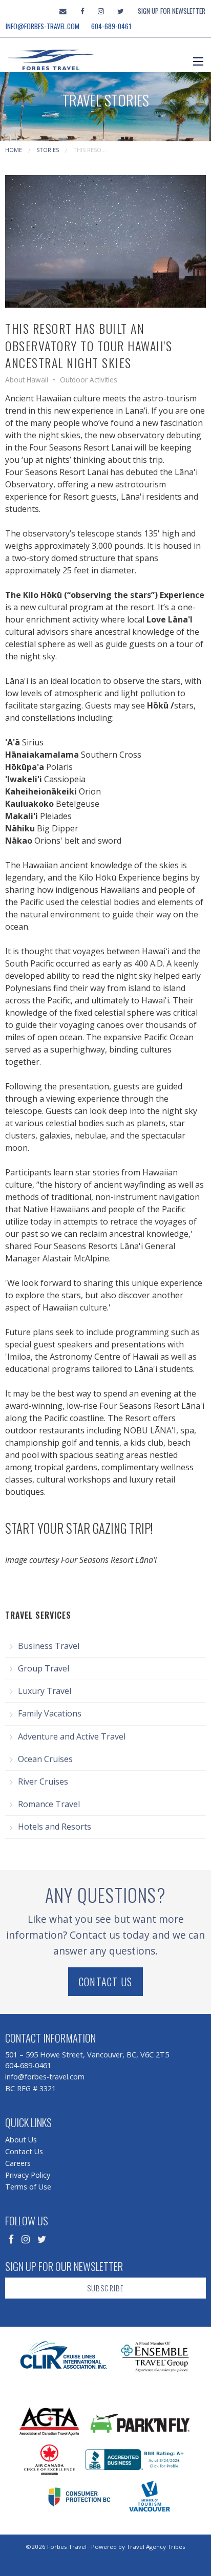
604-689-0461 (111, 26)
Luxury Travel (45, 1691)
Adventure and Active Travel (72, 1736)
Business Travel (49, 1646)
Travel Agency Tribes (156, 2547)
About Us (21, 2140)
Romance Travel (49, 1804)
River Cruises (43, 1781)
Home (14, 150)
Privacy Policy (28, 2175)
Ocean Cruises (45, 1759)
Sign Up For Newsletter (172, 11)
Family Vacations (50, 1713)
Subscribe (106, 2288)
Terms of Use (28, 2187)
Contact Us (105, 1982)
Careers (18, 2163)
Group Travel (44, 1668)
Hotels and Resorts (55, 1827)
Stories (48, 150)
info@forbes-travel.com (43, 26)
